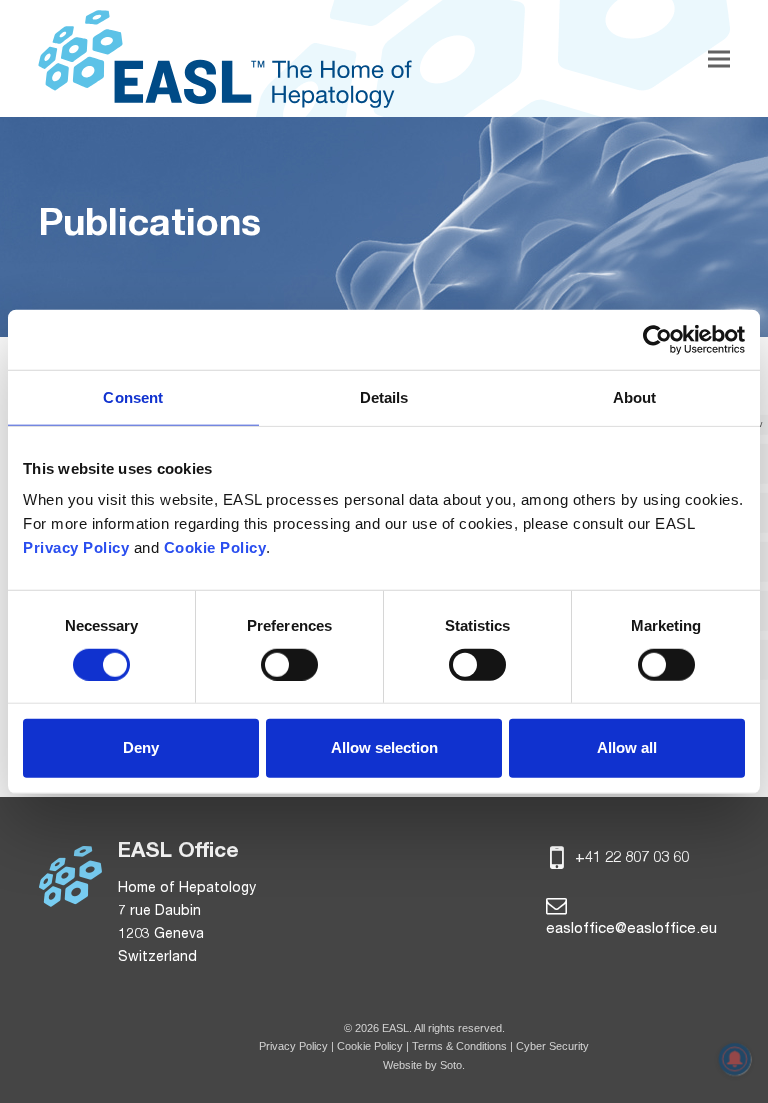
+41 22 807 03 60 (630, 858)
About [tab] (635, 396)
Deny (141, 747)
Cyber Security (552, 1046)
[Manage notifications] (735, 1059)
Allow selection (384, 747)
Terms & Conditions (459, 1046)
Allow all (627, 747)
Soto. (452, 1065)
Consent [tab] (133, 396)
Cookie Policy (371, 1046)
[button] (719, 58)
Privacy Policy (293, 1046)
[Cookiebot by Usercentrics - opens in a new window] (657, 339)
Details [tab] (384, 396)
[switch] (289, 665)
